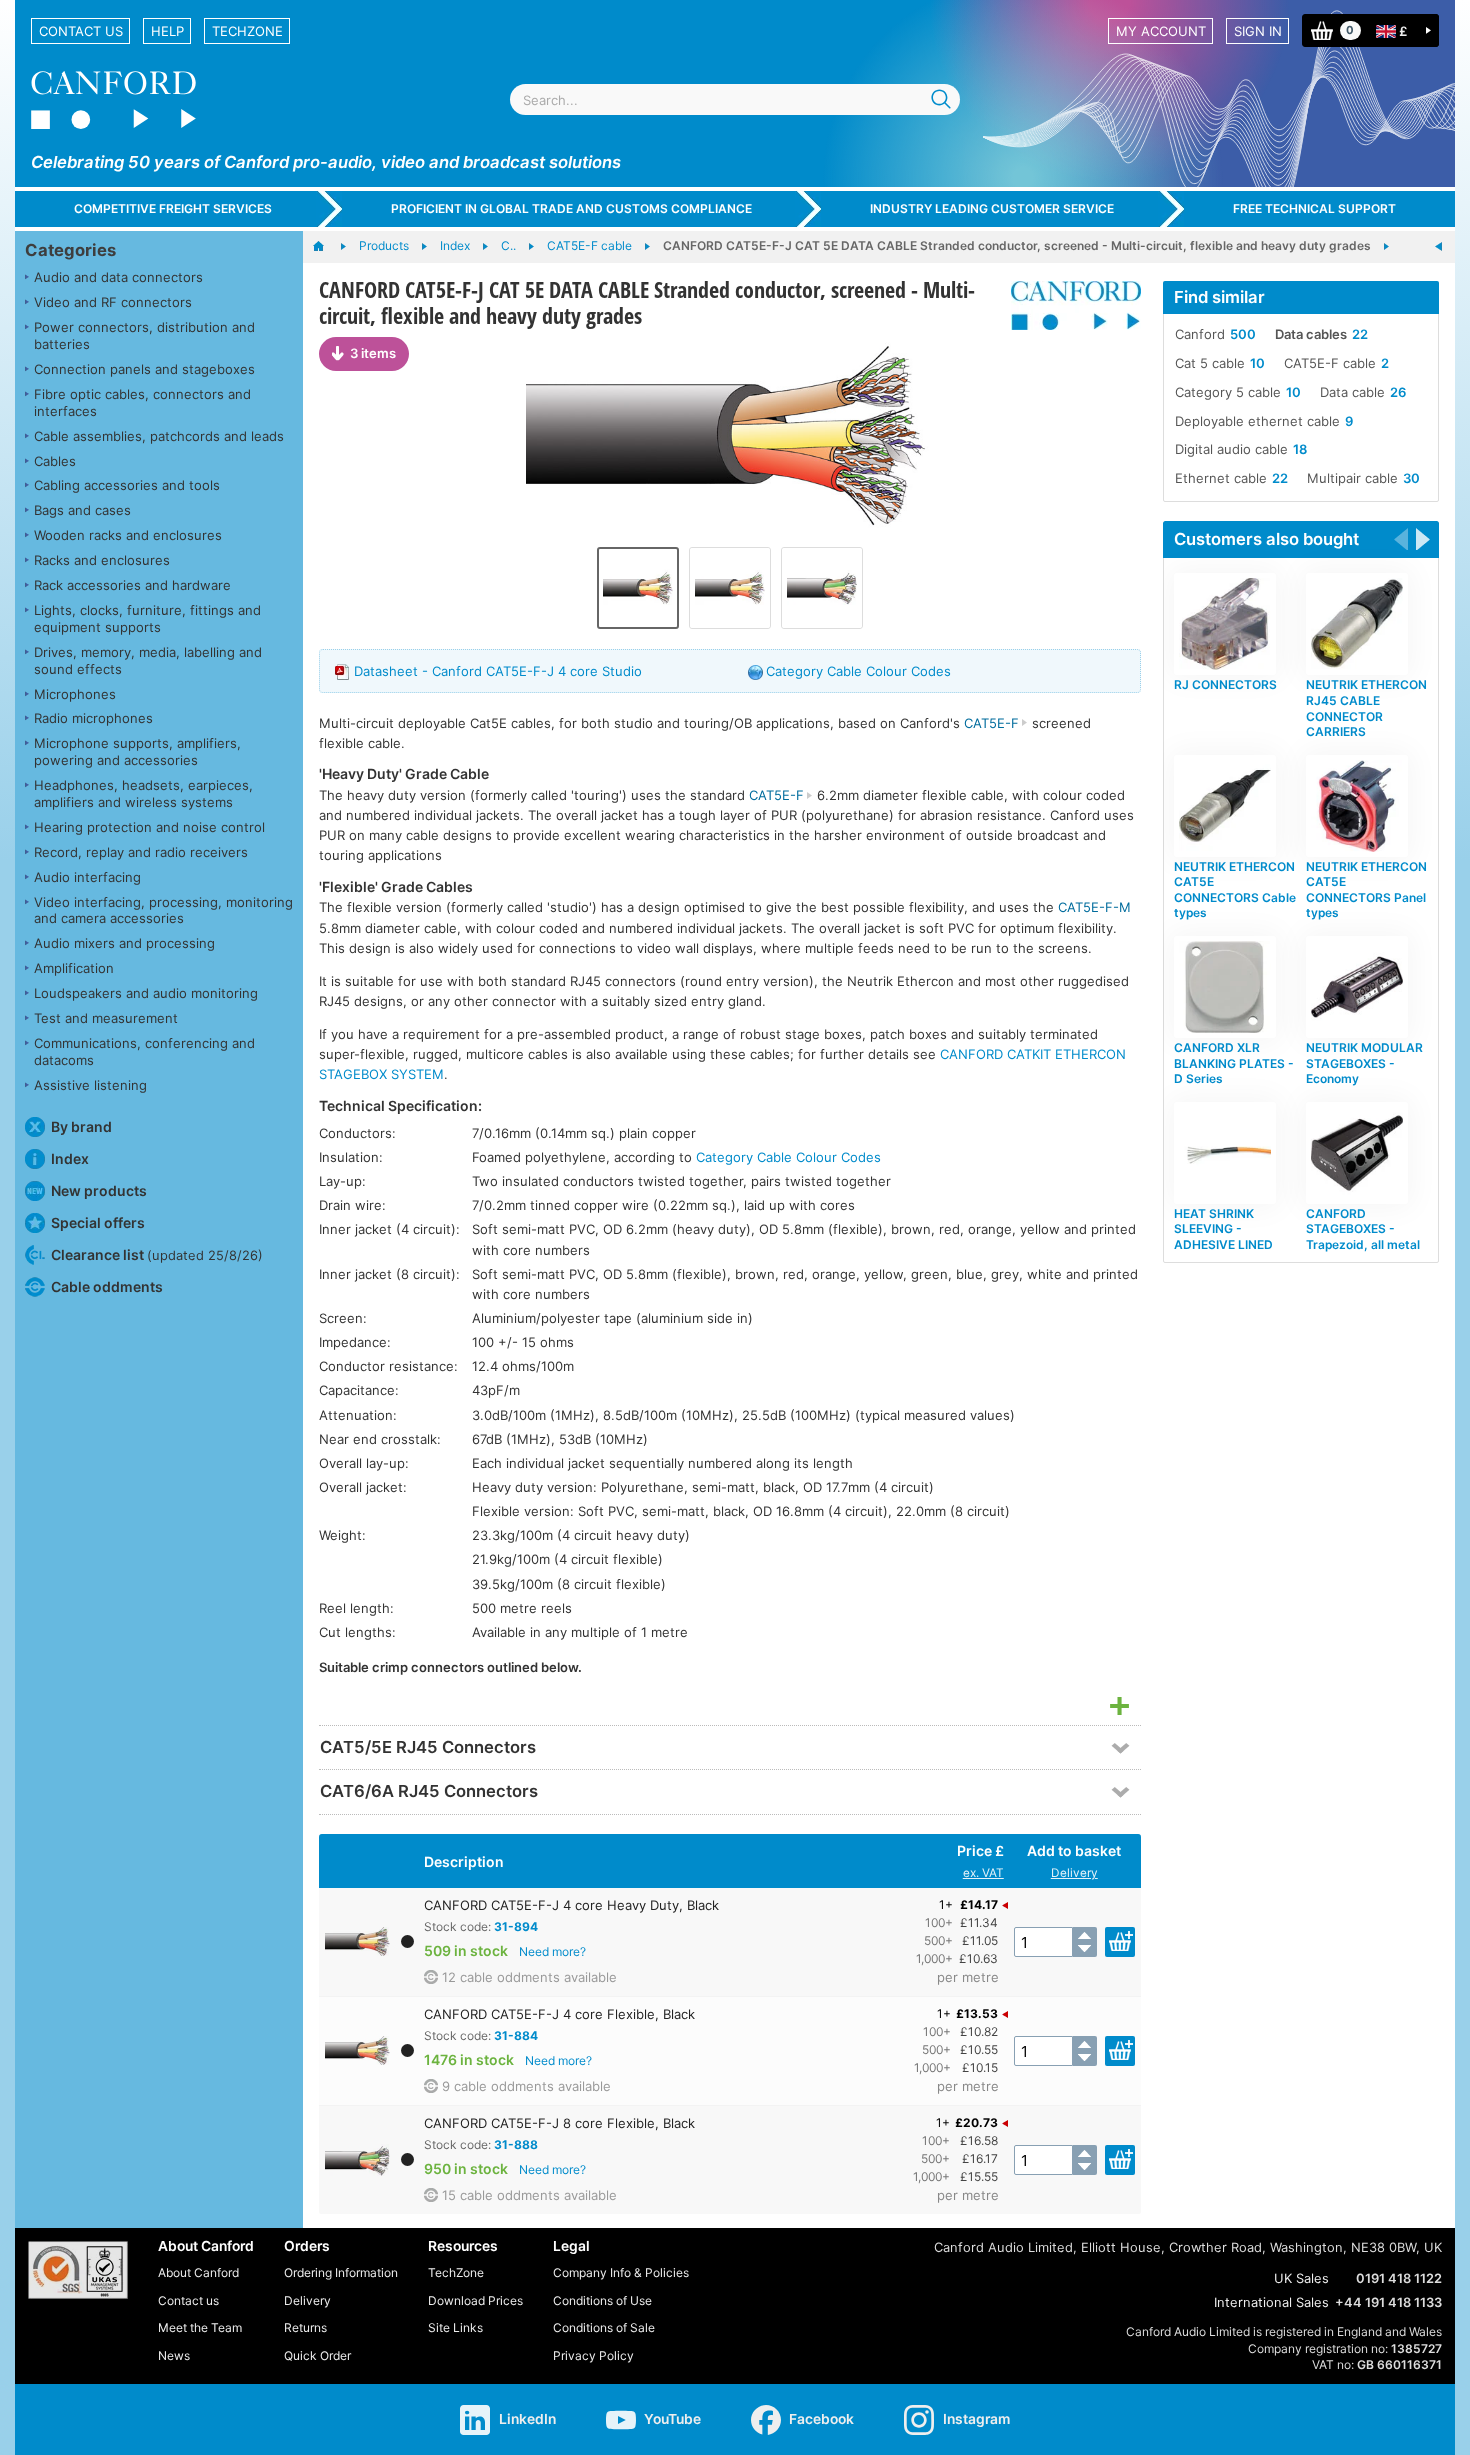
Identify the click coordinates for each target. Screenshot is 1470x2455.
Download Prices (475, 2300)
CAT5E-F (991, 723)
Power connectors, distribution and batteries (144, 335)
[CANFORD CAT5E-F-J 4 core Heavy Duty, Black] (730, 437)
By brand (81, 1126)
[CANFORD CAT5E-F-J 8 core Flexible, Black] (822, 588)
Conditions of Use (602, 2300)
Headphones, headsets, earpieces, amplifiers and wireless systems (143, 793)
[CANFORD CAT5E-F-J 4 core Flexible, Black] (730, 588)
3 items (373, 353)
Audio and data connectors (118, 277)
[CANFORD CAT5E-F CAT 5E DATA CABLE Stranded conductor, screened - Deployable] (1439, 247)
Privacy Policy (593, 2355)
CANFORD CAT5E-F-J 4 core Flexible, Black (559, 2014)
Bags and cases (82, 510)
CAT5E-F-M (1094, 907)
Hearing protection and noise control (149, 827)
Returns (305, 2327)
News (174, 2355)
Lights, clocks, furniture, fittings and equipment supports (147, 618)
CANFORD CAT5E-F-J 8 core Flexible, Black (559, 2123)
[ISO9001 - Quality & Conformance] (78, 2270)
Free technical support (1314, 208)
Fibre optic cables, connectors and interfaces (142, 402)
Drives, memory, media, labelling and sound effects (148, 660)
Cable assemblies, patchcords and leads (159, 436)
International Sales (1271, 2302)
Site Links (455, 2327)
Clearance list (157, 1254)
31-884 (516, 2035)
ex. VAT (983, 1873)
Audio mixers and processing (124, 943)
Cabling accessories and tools (127, 485)
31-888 (516, 2144)
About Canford (198, 2272)
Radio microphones (93, 718)
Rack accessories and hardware (132, 585)
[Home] (328, 247)
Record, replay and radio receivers (141, 852)
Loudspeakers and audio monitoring (146, 993)
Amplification (74, 968)
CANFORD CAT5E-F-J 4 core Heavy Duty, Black (571, 1905)
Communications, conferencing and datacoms (144, 1051)
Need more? (552, 1951)
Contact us (81, 31)
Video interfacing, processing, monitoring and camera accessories (163, 910)
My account (1161, 31)
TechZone (247, 31)
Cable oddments (107, 1286)
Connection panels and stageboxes (144, 369)
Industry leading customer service (992, 208)
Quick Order (317, 2355)
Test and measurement (106, 1018)
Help (167, 31)
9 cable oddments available (526, 2086)
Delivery (1074, 1873)
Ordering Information (341, 2272)
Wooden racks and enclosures (128, 535)
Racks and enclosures (102, 560)
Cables (55, 461)
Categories (70, 250)
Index (70, 1158)
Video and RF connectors (113, 302)
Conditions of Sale (604, 2327)
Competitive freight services (173, 208)
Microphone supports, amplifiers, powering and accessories (137, 751)
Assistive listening (90, 1085)
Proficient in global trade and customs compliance (571, 208)
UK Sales (1301, 2278)
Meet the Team (200, 2327)
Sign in (1258, 31)
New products (99, 1190)
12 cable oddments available (529, 1977)
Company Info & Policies (621, 2272)
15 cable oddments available (529, 2195)
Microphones (75, 694)
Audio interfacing (87, 877)
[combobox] (735, 99)
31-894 (516, 1926)
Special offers (98, 1222)
